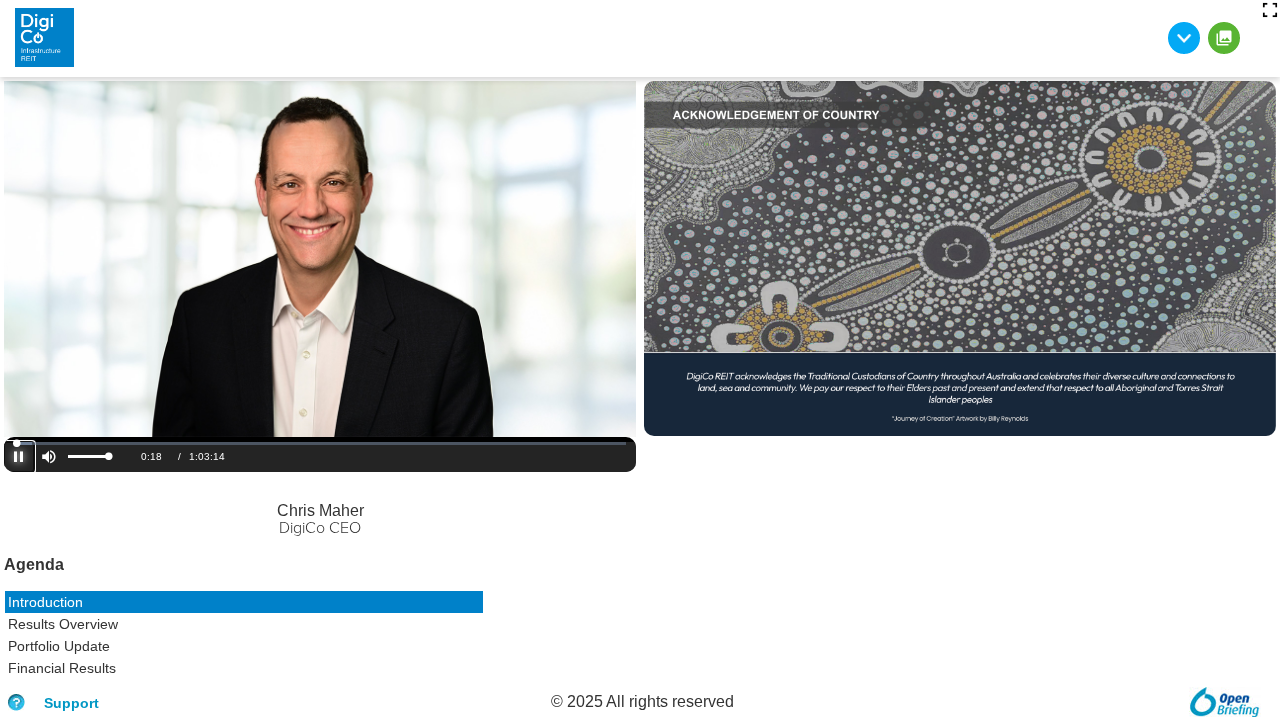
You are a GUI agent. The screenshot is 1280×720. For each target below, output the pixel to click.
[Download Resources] (1184, 38)
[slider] (88, 456)
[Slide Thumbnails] (1224, 38)
